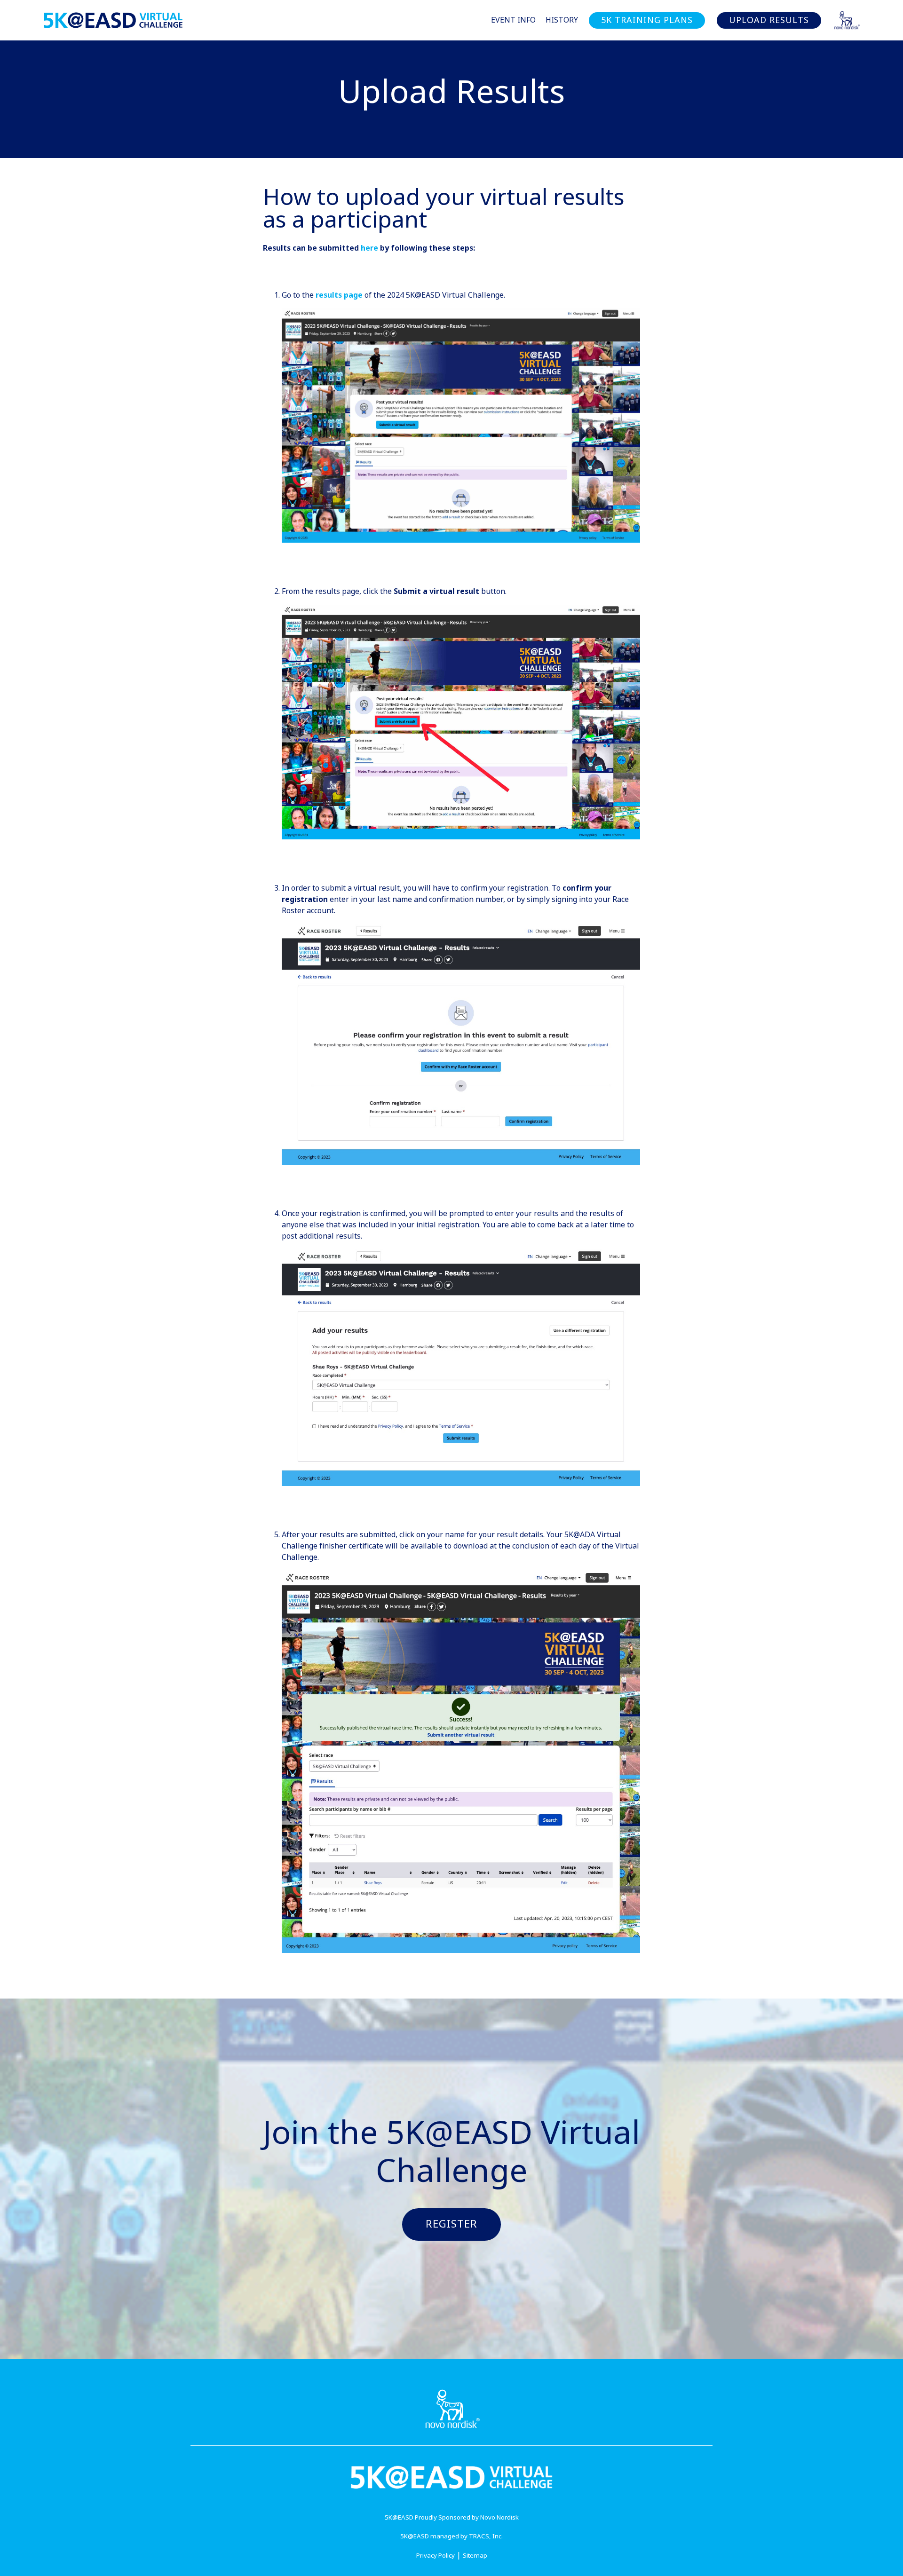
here (369, 248)
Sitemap (475, 2556)
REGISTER (451, 2224)
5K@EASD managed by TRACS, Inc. (451, 2536)
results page (339, 295)
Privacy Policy (436, 2556)
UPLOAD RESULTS (769, 20)
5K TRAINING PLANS (647, 20)
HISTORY (562, 20)
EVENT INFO (513, 20)
